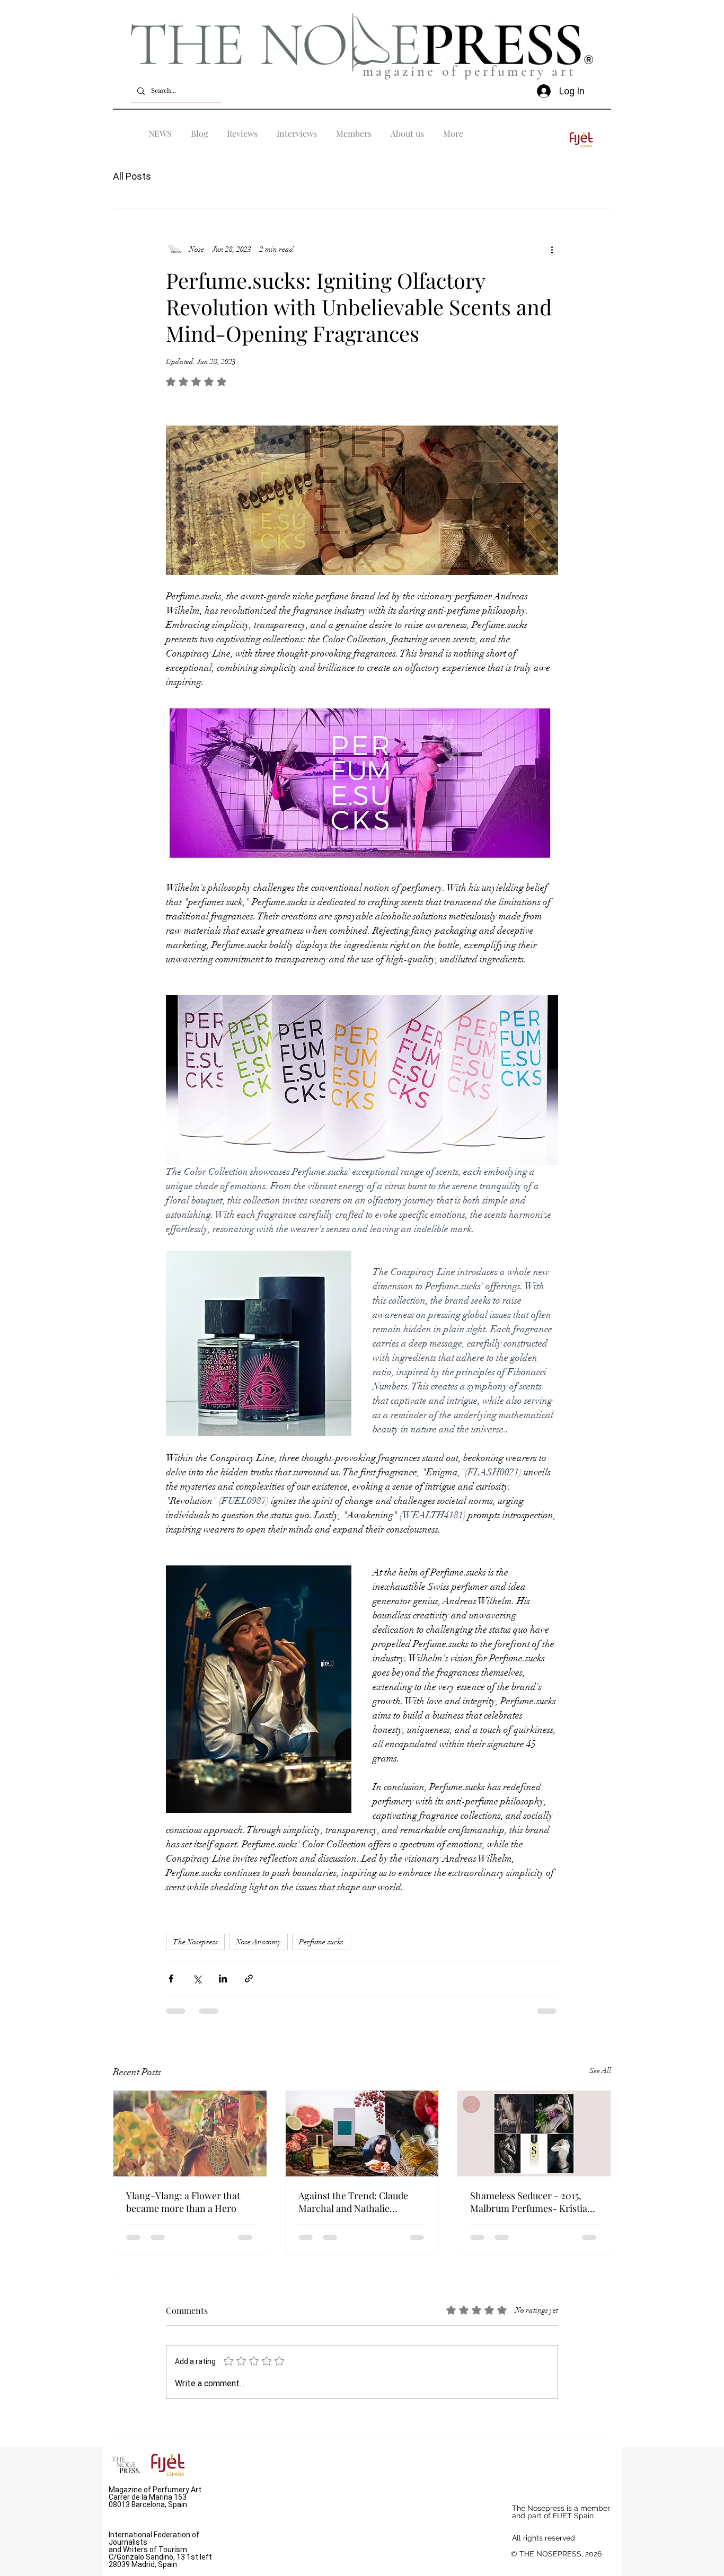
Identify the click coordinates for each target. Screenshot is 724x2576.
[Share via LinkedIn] (223, 1979)
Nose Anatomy (258, 1942)
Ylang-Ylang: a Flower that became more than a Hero (183, 2202)
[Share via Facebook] (171, 1979)
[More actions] (552, 249)
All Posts (132, 176)
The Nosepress (195, 1942)
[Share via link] (249, 1979)
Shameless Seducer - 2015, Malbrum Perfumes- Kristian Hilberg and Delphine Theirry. (532, 2202)
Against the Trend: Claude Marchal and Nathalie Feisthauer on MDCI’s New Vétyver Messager (355, 2202)
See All (600, 2071)
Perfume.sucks (321, 1942)
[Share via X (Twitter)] (197, 1979)
